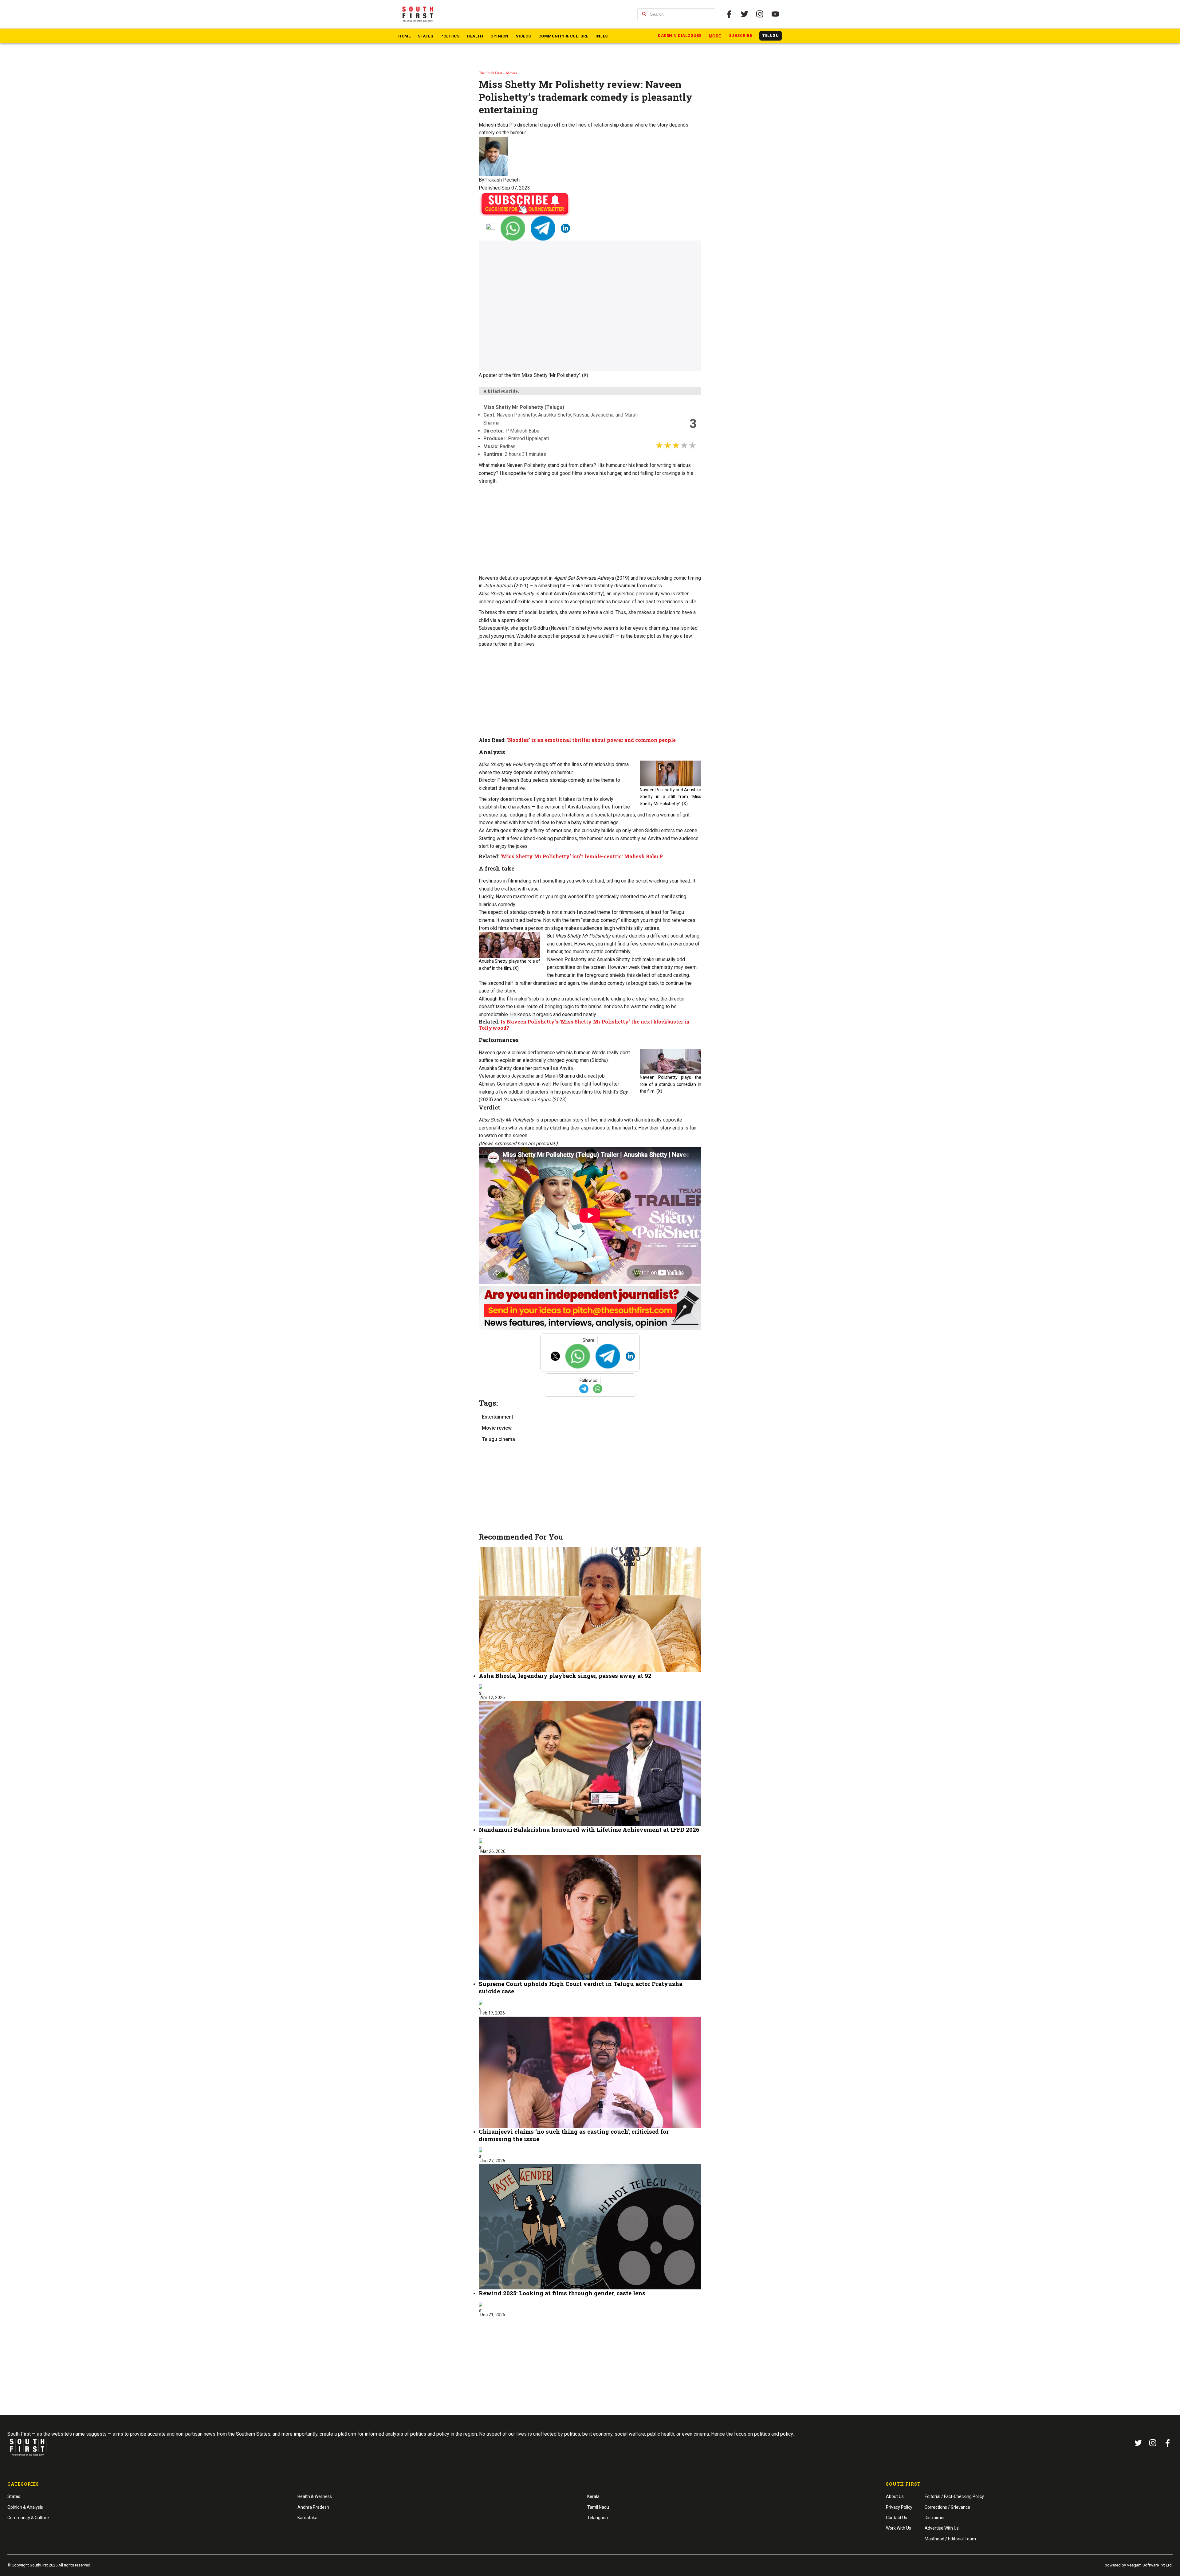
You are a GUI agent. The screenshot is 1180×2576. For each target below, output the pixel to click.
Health (475, 36)
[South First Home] (418, 14)
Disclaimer (935, 2518)
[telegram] (543, 228)
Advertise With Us (942, 2528)
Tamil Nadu (598, 2507)
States (425, 36)
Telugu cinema (498, 1439)
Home (404, 36)
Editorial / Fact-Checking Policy (954, 2496)
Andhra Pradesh (313, 2507)
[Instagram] (760, 14)
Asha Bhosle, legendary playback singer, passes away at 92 (565, 1676)
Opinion (500, 36)
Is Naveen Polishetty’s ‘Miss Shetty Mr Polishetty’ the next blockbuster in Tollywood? (584, 1025)
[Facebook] (1168, 2443)
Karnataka (307, 2518)
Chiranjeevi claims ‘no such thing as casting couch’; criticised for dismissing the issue (574, 2135)
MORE (715, 36)
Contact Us (897, 2518)
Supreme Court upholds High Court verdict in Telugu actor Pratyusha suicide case (581, 1987)
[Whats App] (513, 228)
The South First (490, 73)
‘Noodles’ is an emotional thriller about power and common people (591, 740)
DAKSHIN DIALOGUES (680, 35)
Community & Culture (563, 36)
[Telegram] (584, 1389)
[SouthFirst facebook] (729, 14)
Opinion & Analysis (25, 2507)
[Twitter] (745, 14)
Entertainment (498, 1417)
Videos (523, 36)
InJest (603, 36)
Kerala (593, 2496)
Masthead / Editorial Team (950, 2539)
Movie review (497, 1428)
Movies (512, 73)
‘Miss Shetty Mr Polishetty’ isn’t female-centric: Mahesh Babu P (582, 856)
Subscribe (741, 35)
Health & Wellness (315, 2496)
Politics (450, 36)
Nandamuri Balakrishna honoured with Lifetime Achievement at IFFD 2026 (589, 1829)
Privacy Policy (899, 2507)
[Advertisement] (590, 530)
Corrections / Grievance (947, 2507)
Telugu (771, 35)
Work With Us (899, 2528)
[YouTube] (775, 14)
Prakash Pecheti (502, 180)
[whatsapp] (598, 1389)
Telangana (598, 2518)
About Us (895, 2496)
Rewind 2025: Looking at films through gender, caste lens (562, 2293)
